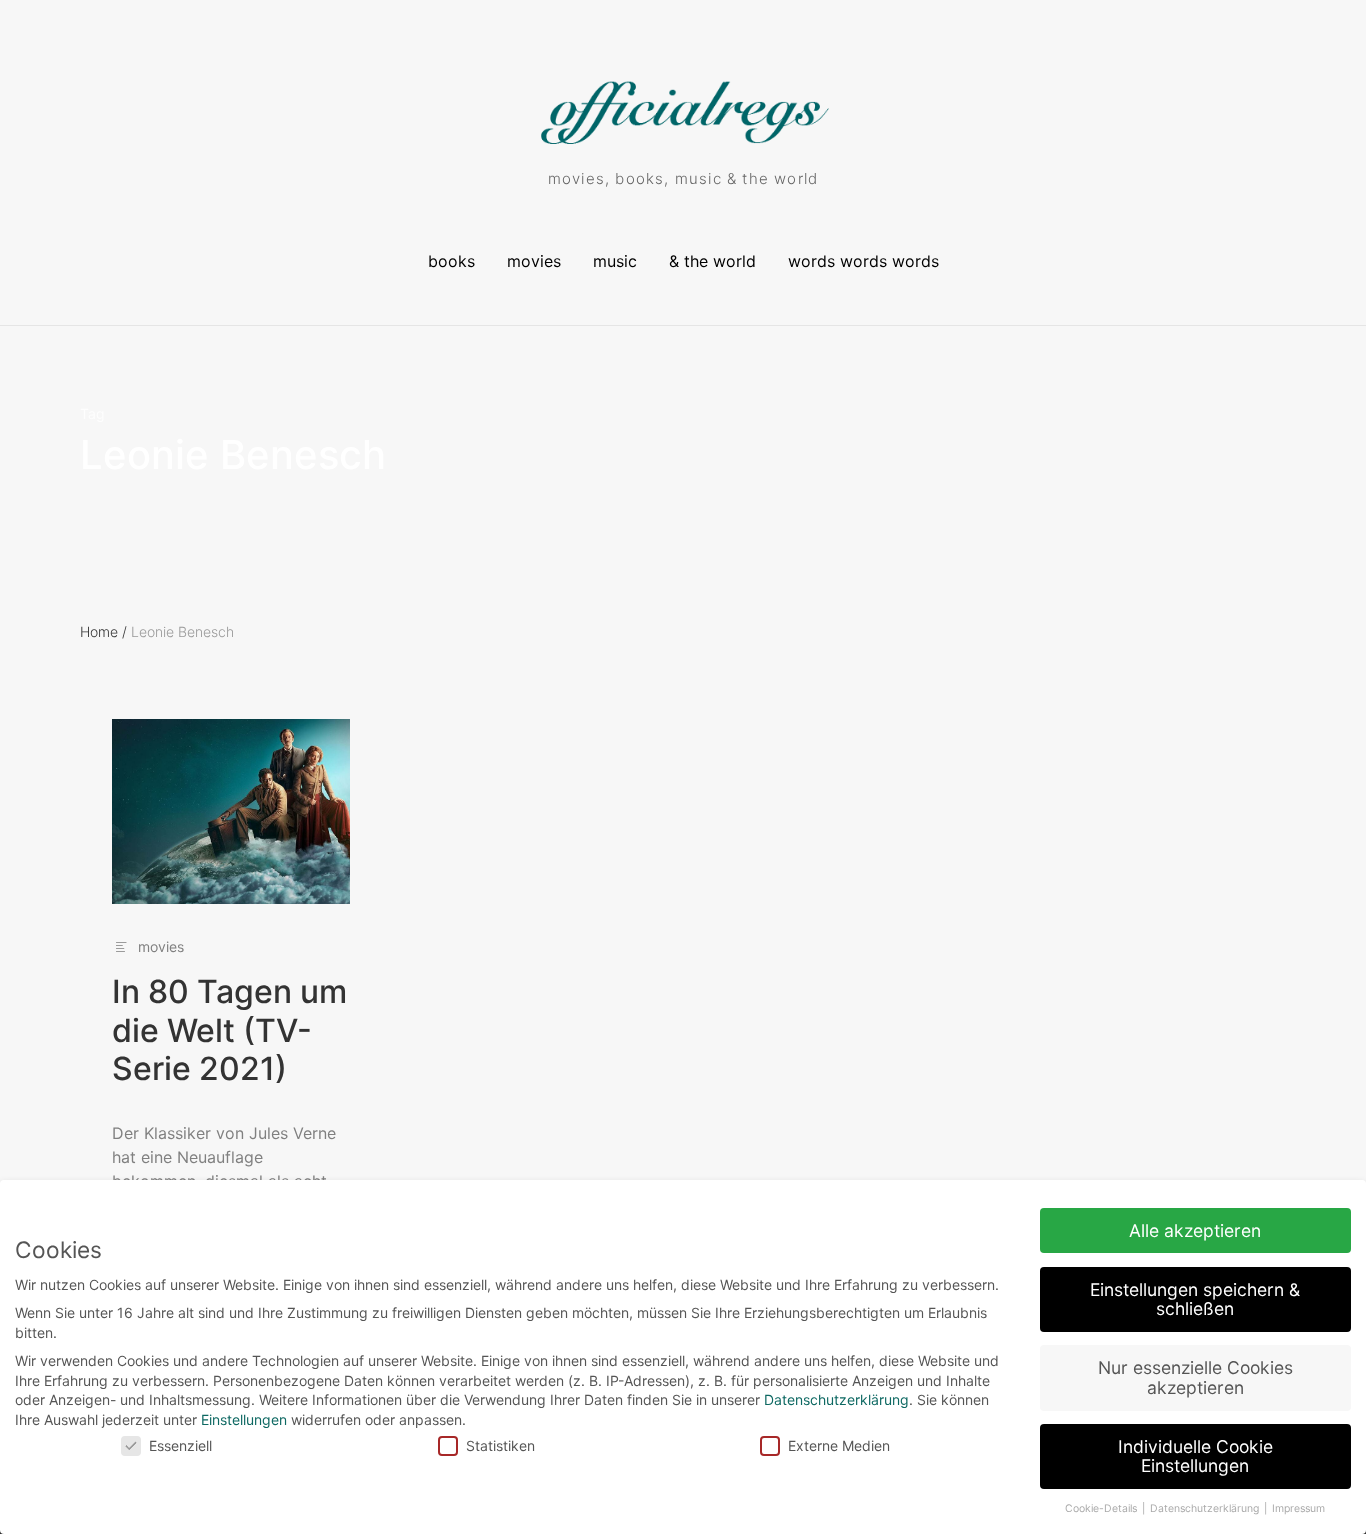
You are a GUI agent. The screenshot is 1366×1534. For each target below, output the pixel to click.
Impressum (1298, 1508)
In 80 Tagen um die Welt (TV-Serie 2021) (229, 1030)
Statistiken (500, 1445)
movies (534, 261)
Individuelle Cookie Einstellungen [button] (1195, 1456)
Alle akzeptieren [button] (1195, 1230)
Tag (92, 414)
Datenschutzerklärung (836, 1399)
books (451, 261)
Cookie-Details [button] (1102, 1508)
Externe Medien (839, 1445)
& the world (712, 261)
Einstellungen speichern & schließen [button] (1195, 1299)
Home (103, 631)
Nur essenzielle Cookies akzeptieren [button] (1195, 1377)
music (615, 261)
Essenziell (180, 1445)
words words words (863, 261)
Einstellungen (244, 1419)
